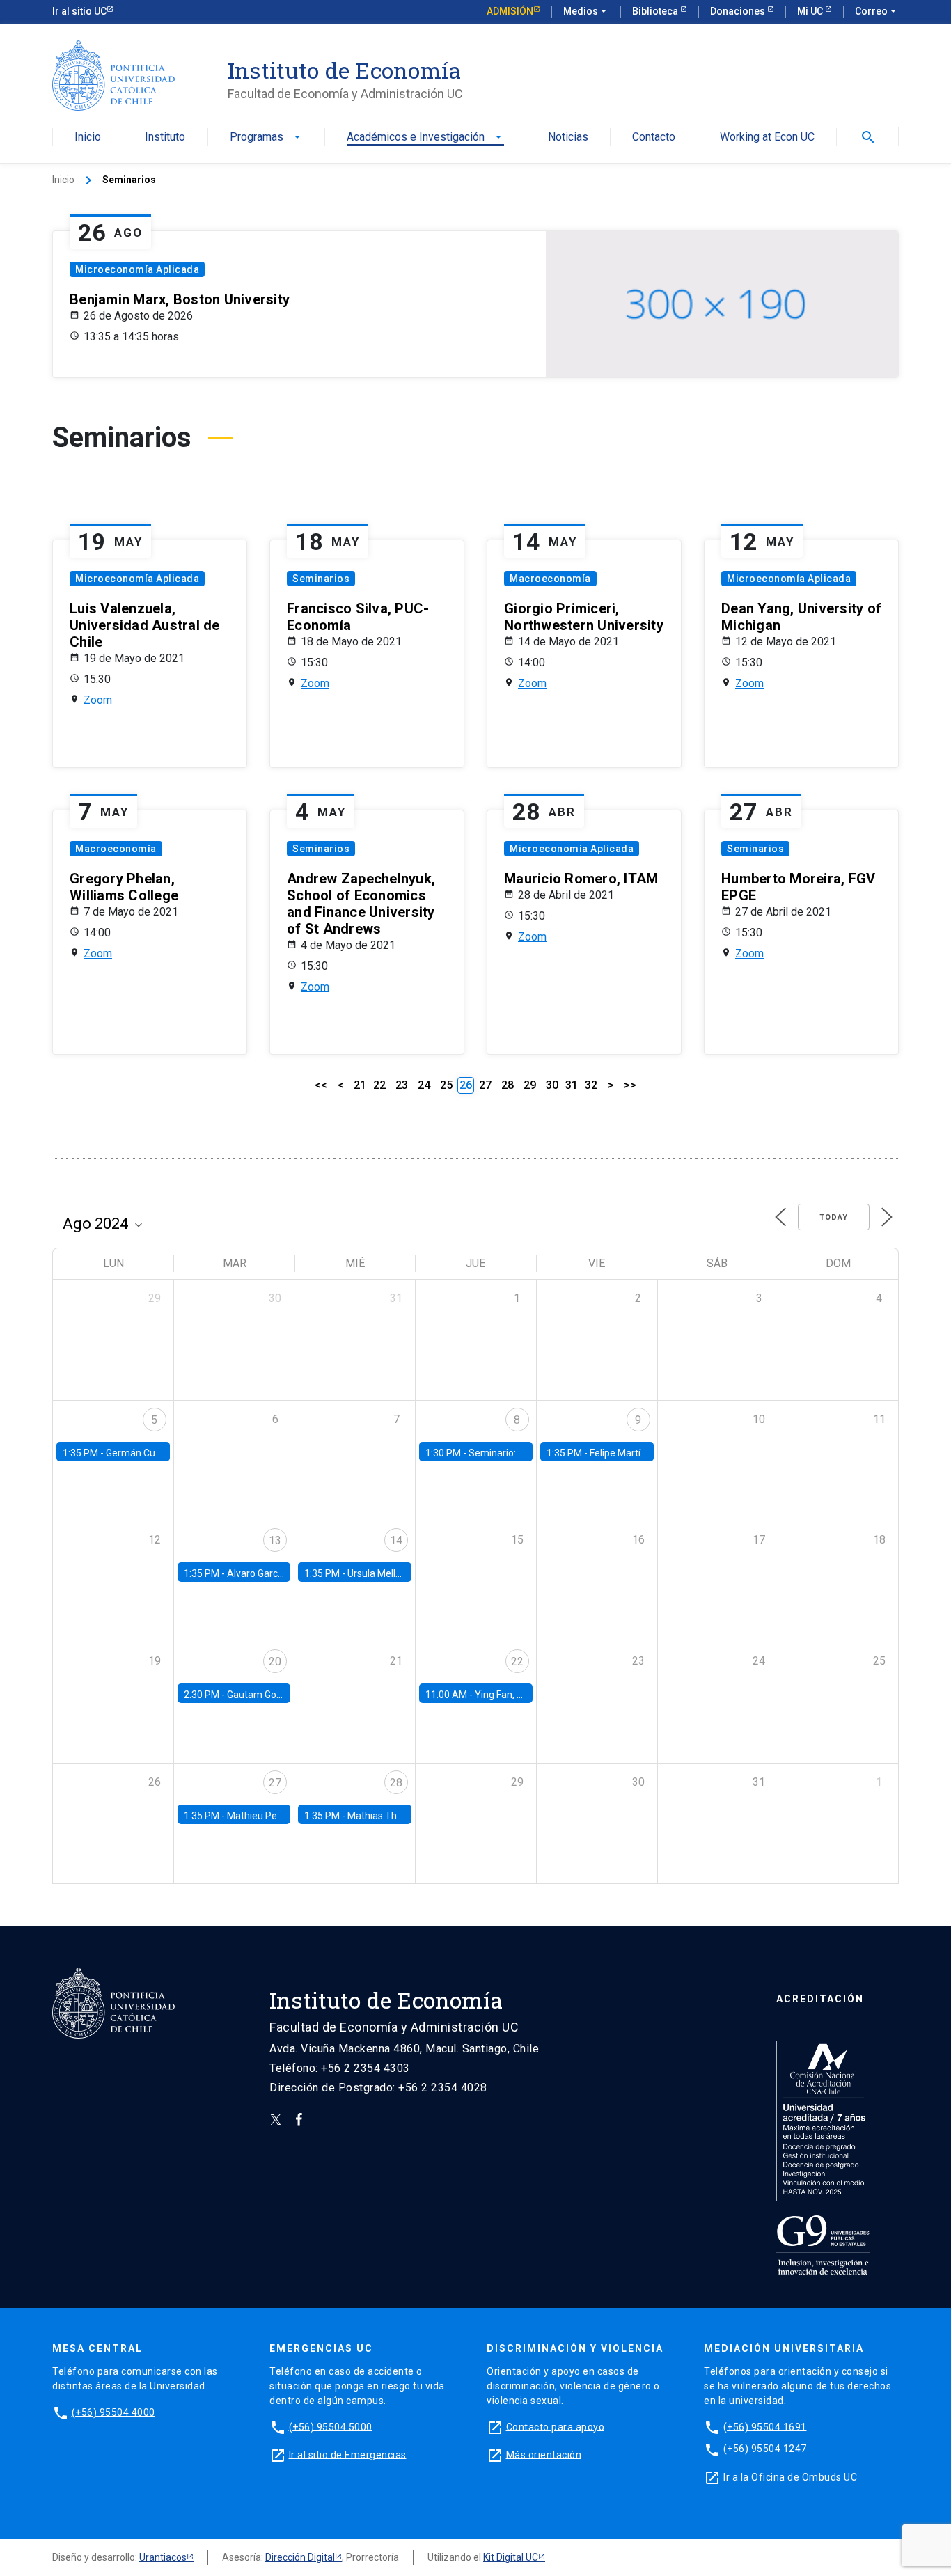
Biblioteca (656, 11)
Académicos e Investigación (425, 138)
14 (396, 1540)
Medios (586, 11)
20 (275, 1662)
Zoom (98, 700)
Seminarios (321, 579)
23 (402, 1085)
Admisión (510, 11)
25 (446, 1085)
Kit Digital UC (511, 2557)
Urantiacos (163, 2557)
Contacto (654, 138)
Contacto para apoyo (556, 2426)
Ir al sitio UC (79, 11)
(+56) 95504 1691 (765, 2426)
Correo (877, 11)
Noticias (568, 138)
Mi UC (811, 11)
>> (630, 1085)
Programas (266, 138)
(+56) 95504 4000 (113, 2412)
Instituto (165, 138)
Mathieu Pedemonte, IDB (282, 1816)
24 (424, 1085)
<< (321, 1085)
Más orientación (544, 2454)
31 (572, 1085)
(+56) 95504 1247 (765, 2449)
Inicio (88, 138)
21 (360, 1085)
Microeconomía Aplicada (137, 269)
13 (275, 1540)
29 (530, 1085)
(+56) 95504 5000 (331, 2426)
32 (591, 1085)
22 (379, 1085)
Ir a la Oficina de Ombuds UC (790, 2476)
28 (508, 1085)
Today (834, 1217)
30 (552, 1085)
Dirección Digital (300, 2557)
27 (485, 1085)
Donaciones (739, 11)
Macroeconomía (550, 579)
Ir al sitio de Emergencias (348, 2454)
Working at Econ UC (767, 138)
